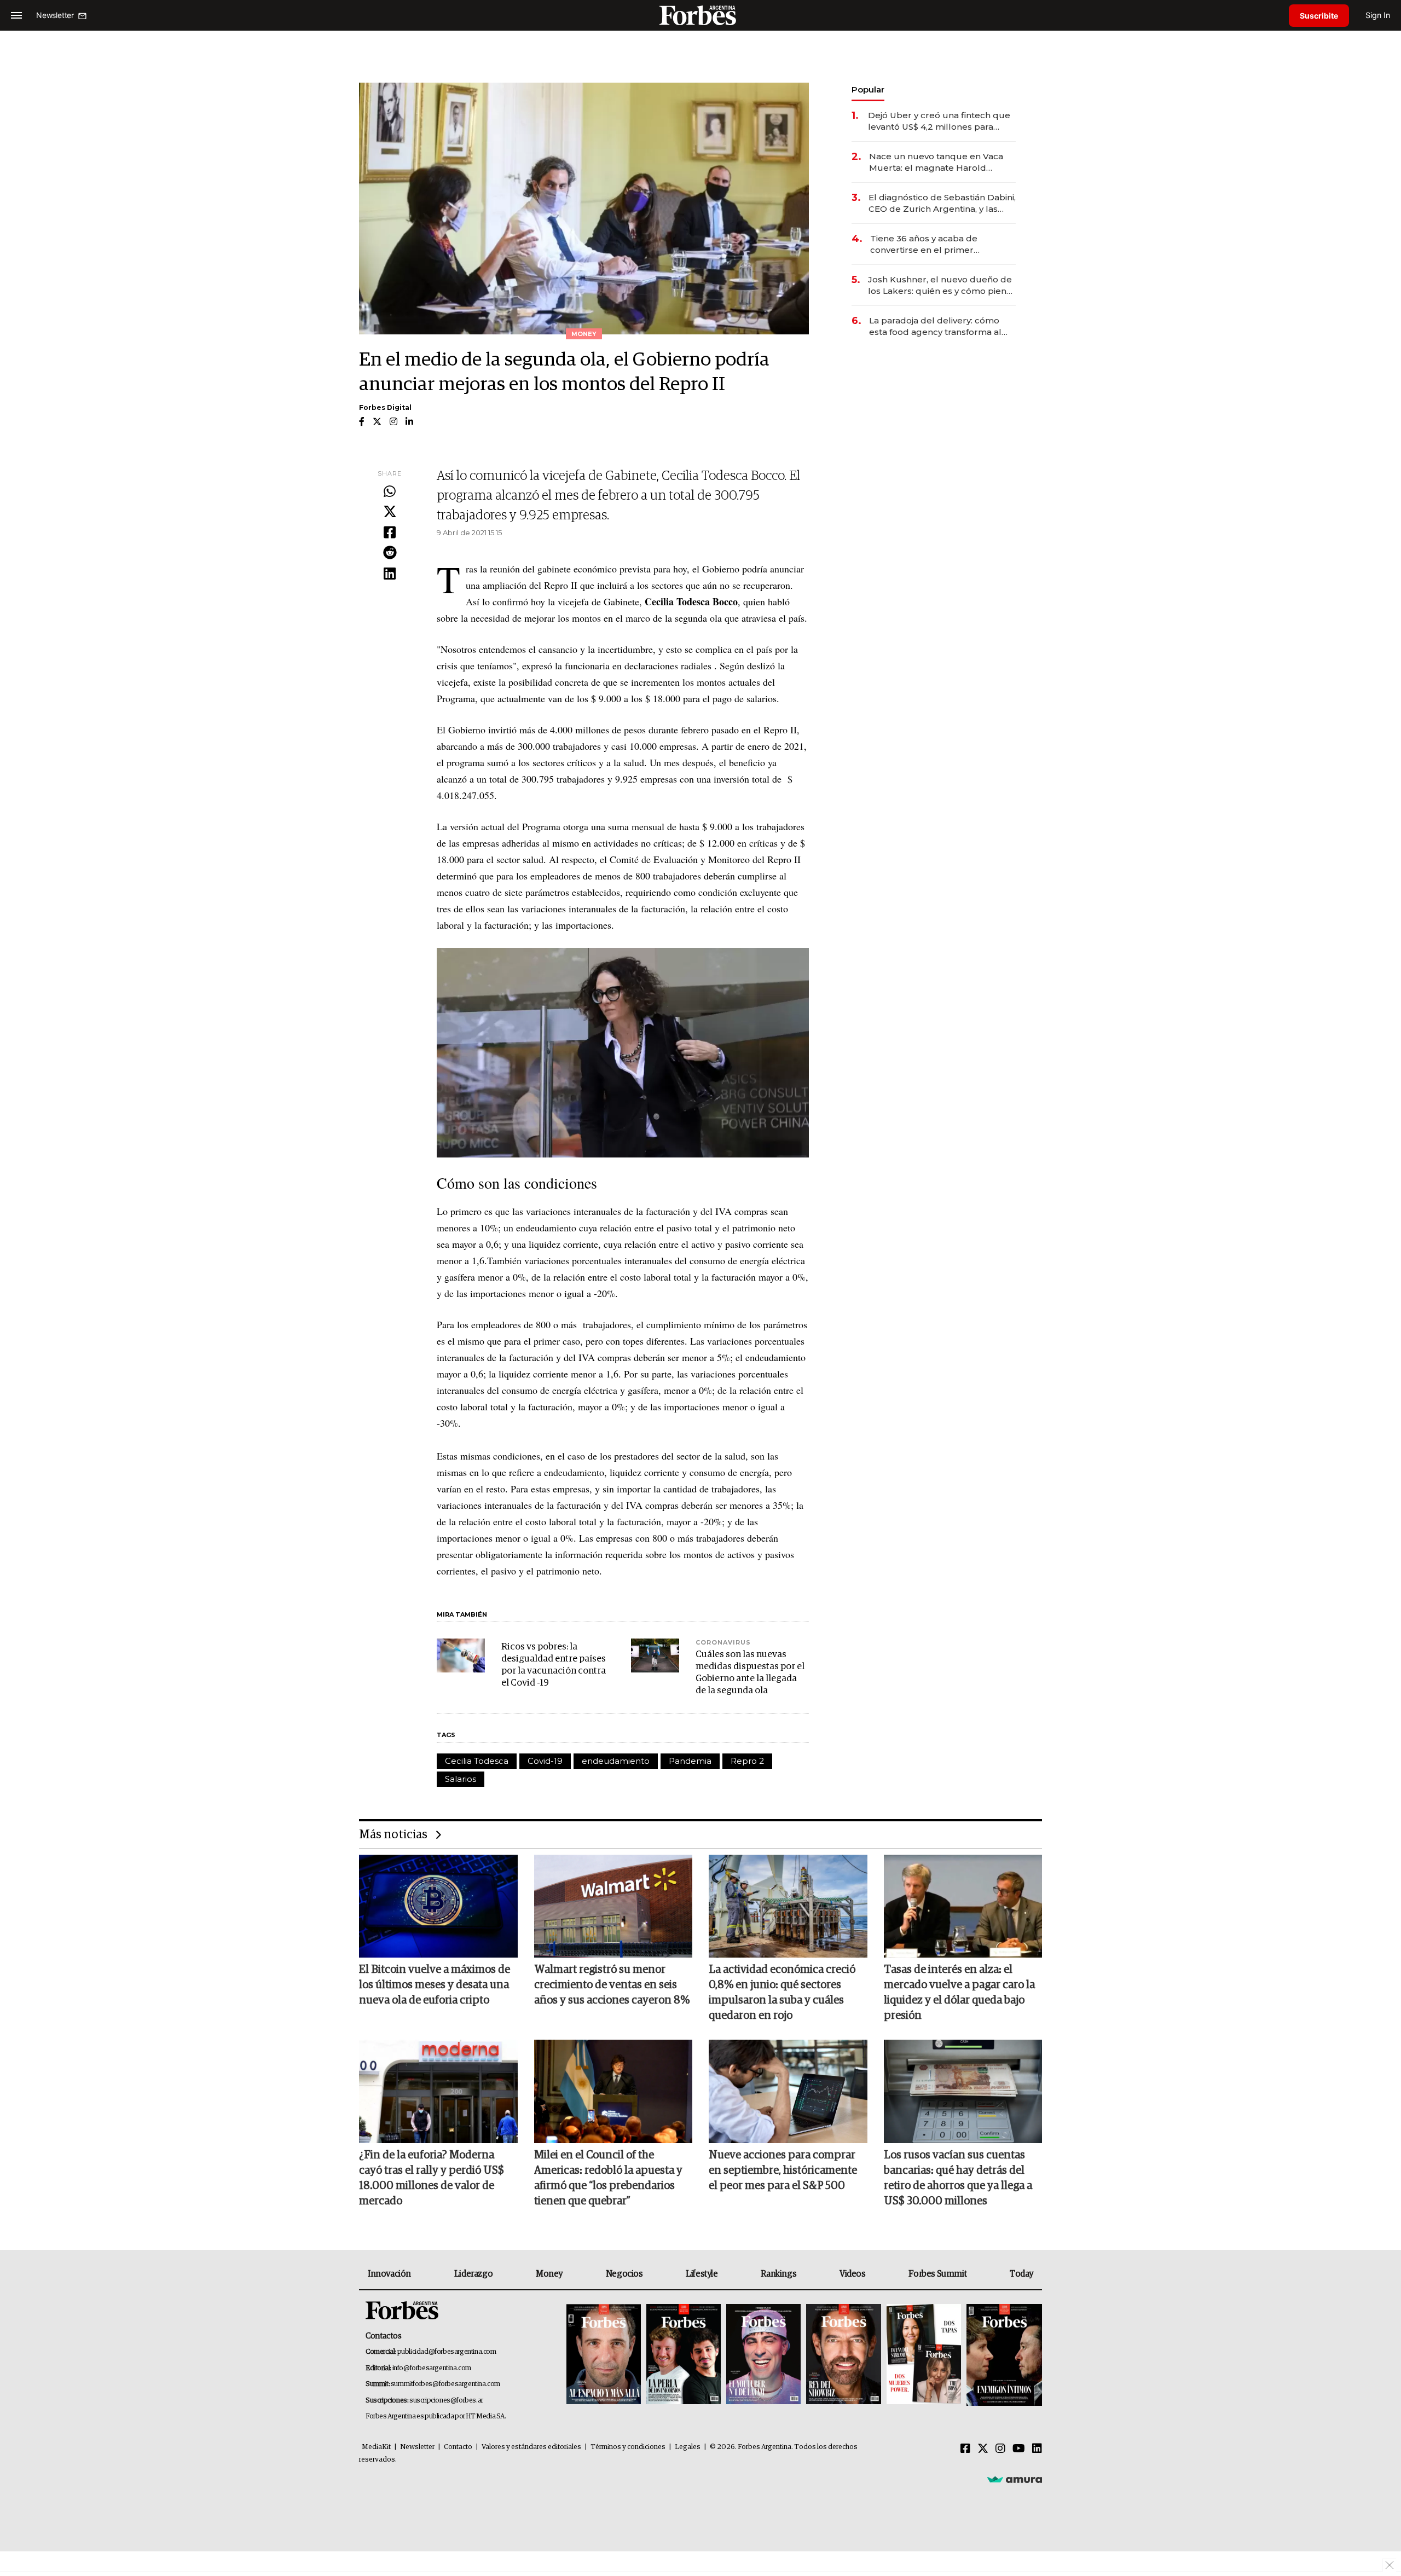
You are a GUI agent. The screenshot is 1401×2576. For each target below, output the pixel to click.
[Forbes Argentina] (700, 15)
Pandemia (690, 1761)
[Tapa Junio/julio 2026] (604, 2355)
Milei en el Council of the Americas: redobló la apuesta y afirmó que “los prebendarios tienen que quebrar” (608, 2178)
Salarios (461, 1779)
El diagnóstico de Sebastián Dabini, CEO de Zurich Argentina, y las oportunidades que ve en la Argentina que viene (942, 203)
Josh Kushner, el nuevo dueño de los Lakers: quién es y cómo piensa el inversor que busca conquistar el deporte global (942, 285)
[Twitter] (390, 512)
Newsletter (417, 2447)
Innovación (389, 2274)
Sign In (1378, 15)
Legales (688, 2447)
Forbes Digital (385, 407)
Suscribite (1319, 16)
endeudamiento (616, 1761)
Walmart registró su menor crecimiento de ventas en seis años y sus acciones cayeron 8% (612, 1985)
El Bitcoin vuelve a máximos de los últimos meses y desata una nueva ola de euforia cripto (435, 1985)
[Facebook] (390, 533)
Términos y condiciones (628, 2447)
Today (1021, 2274)
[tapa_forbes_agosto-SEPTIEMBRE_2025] (1003, 2355)
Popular (868, 89)
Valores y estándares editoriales (531, 2447)
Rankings (778, 2274)
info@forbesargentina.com (432, 2368)
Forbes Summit (937, 2274)
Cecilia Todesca (477, 1761)
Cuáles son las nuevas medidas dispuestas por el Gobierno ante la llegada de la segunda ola (750, 1673)
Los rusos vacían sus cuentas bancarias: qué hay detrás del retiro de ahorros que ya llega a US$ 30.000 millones (958, 2178)
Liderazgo (473, 2274)
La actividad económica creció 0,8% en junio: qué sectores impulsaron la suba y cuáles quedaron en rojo (782, 1993)
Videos (853, 2274)
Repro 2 (747, 1761)
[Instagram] (1000, 2449)
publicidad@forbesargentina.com (447, 2352)
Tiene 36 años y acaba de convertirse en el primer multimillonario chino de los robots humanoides (930, 244)
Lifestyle (702, 2274)
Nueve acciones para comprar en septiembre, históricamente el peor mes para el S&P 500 (783, 2170)
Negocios (624, 2274)
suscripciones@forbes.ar (446, 2401)
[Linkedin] (390, 574)
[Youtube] (1019, 2449)
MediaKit (376, 2447)
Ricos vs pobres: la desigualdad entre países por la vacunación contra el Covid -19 (554, 1665)
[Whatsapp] (390, 492)
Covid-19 (545, 1761)
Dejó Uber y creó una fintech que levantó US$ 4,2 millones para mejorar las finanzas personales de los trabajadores (939, 121)
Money (549, 2274)
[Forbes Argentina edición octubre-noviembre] (924, 2355)
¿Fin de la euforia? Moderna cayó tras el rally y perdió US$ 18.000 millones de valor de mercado (432, 2178)
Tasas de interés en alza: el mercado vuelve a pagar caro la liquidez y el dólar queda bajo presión (959, 1993)
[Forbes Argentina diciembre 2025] (843, 2355)
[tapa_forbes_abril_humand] (684, 2355)
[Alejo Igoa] (763, 2355)
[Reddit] (390, 553)
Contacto (458, 2447)
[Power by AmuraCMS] (1015, 2479)
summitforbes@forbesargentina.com (445, 2384)
